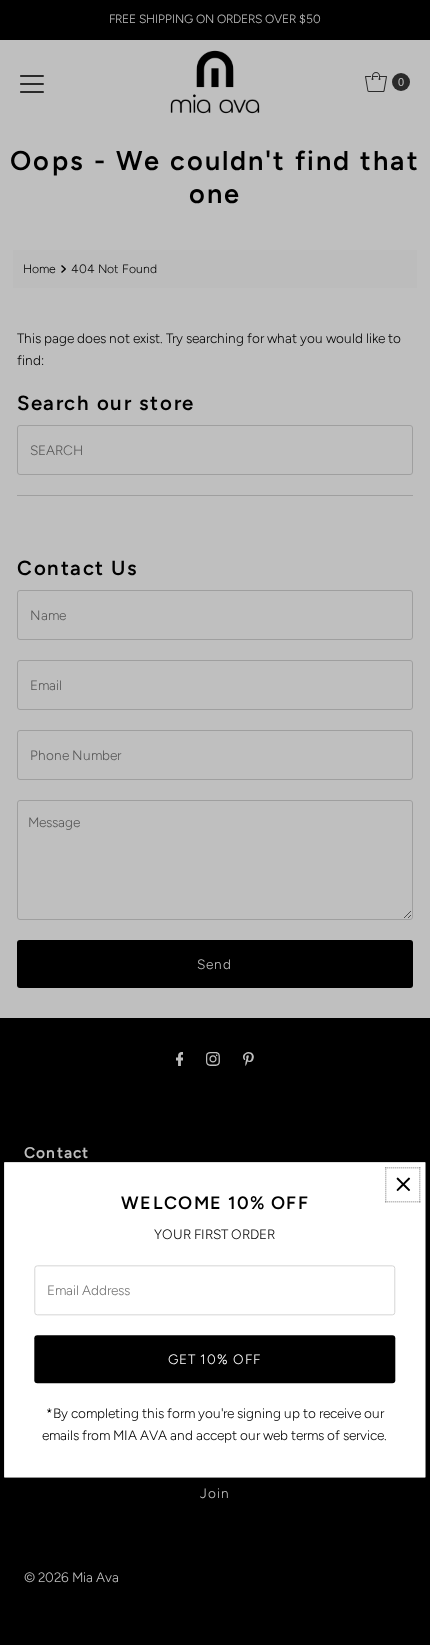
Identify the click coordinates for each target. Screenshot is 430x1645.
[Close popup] (403, 1184)
